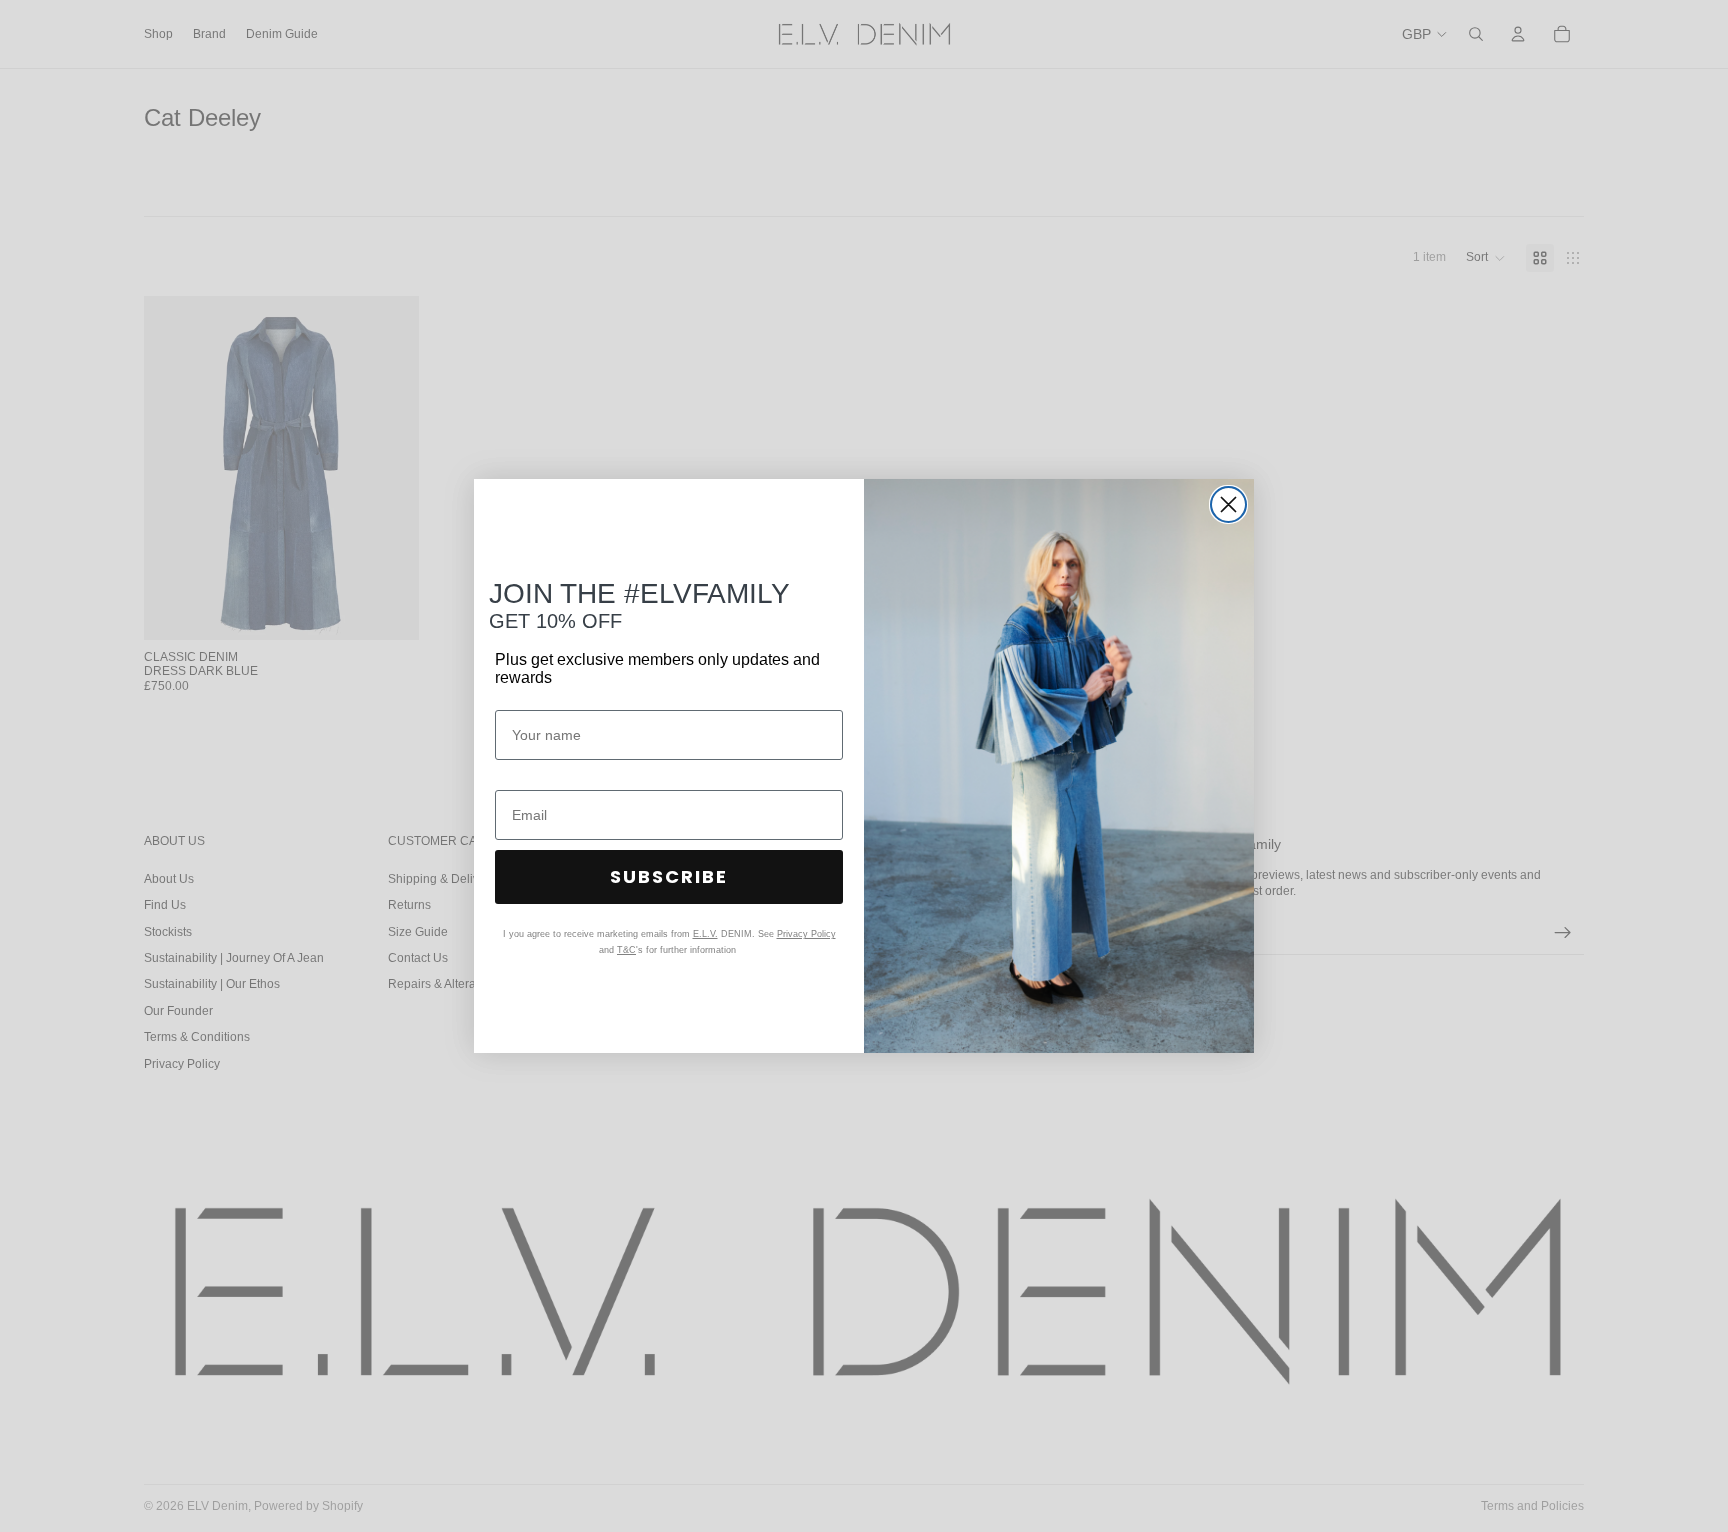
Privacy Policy (806, 934)
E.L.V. (705, 934)
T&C (626, 950)
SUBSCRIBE (669, 876)
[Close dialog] (1228, 504)
